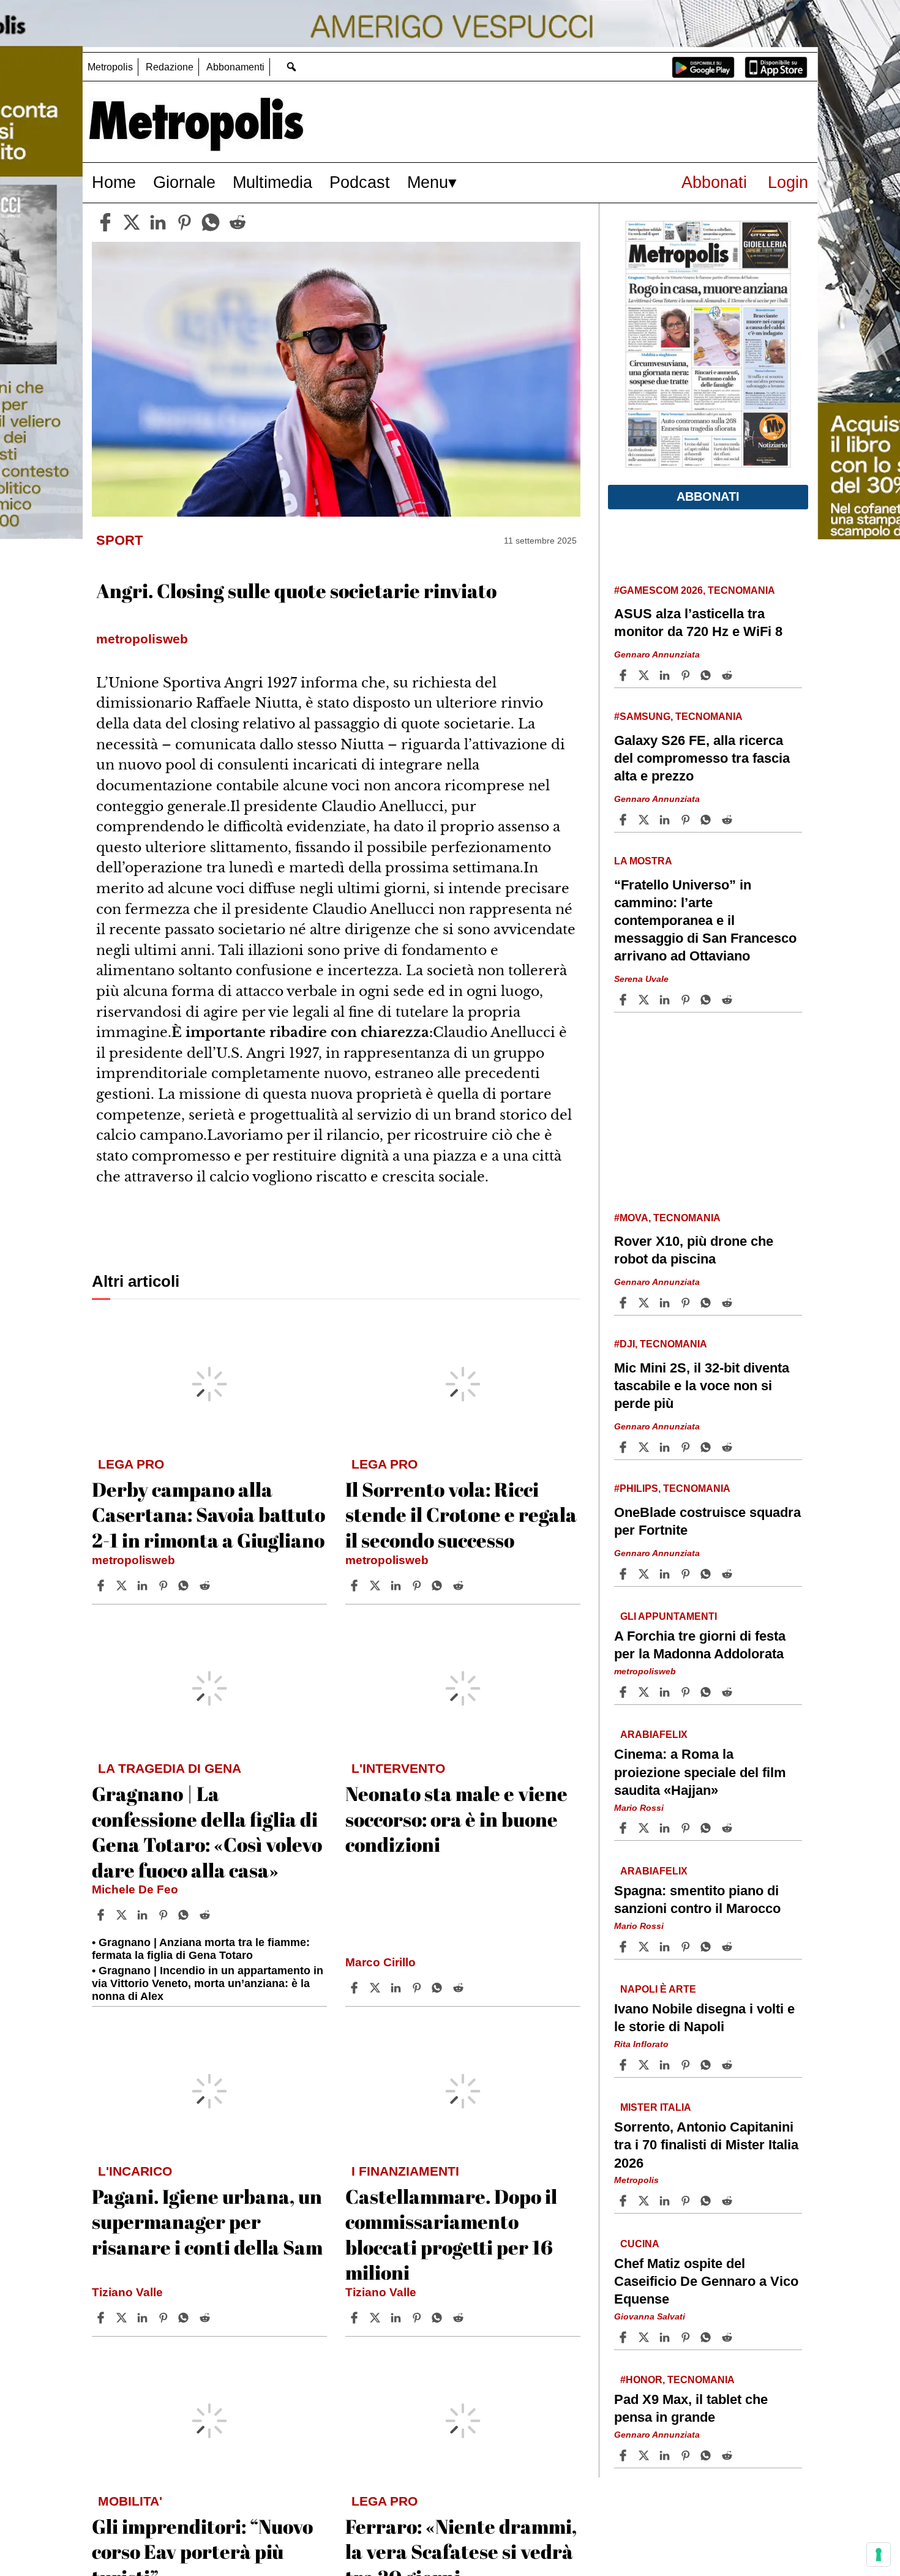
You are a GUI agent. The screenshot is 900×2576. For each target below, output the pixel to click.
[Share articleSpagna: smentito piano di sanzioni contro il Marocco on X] (645, 1947)
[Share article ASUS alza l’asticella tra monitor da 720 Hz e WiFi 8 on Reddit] (729, 675)
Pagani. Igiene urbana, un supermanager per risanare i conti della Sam (207, 2222)
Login (788, 182)
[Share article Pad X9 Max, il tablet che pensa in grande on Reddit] (729, 2455)
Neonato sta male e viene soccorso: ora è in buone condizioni (456, 1819)
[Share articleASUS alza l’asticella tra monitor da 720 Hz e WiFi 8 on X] (645, 675)
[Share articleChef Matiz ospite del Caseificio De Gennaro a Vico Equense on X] (645, 2337)
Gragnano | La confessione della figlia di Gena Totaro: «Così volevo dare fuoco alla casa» (207, 1832)
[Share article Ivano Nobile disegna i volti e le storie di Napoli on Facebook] (624, 2065)
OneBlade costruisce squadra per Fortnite (707, 1521)
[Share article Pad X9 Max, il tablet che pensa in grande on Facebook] (624, 2455)
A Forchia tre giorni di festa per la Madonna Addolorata (700, 1645)
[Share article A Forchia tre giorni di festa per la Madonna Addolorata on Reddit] (729, 1692)
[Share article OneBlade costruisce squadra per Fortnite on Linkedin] (666, 1574)
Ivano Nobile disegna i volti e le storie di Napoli (704, 2018)
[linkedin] (158, 222)
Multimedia (272, 182)
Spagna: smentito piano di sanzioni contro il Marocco (697, 1900)
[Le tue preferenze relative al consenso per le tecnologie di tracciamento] (879, 2555)
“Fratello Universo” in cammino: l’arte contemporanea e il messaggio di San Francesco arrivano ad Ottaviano (705, 921)
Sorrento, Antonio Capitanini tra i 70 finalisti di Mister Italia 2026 (706, 2145)
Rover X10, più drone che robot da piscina (694, 1250)
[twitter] (132, 222)
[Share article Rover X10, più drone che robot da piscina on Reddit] (729, 1303)
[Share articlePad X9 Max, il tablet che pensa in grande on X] (645, 2455)
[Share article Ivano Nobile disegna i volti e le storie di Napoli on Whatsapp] (708, 2065)
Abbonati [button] (708, 496)
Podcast (360, 182)
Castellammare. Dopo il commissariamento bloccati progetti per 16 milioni (451, 2234)
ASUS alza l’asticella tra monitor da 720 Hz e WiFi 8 (698, 623)
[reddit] (238, 222)
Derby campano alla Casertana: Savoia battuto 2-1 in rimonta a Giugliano (208, 1515)
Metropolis (110, 67)
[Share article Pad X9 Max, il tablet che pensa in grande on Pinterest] (687, 2455)
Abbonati (714, 182)
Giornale (184, 182)
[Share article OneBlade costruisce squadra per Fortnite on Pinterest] (687, 1574)
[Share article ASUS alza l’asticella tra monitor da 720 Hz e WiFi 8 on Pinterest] (687, 675)
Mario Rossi (639, 1807)
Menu (428, 182)
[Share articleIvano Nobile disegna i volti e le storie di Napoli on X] (645, 2065)
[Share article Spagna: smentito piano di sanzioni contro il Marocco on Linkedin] (666, 1947)
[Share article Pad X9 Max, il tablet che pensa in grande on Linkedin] (666, 2455)
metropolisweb (133, 1560)
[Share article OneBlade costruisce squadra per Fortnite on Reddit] (729, 1574)
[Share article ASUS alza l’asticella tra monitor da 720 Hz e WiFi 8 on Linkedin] (666, 675)
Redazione (170, 67)
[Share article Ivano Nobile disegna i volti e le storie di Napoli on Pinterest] (687, 2065)
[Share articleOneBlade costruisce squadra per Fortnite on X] (645, 1574)
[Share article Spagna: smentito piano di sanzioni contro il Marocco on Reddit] (729, 1947)
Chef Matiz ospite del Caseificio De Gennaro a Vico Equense (706, 2281)
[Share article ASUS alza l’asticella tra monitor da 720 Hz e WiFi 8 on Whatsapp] (708, 675)
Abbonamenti (235, 67)
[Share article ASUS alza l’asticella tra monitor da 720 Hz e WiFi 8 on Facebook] (624, 675)
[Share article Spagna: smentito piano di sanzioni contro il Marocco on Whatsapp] (708, 1947)
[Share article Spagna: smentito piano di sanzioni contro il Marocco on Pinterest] (687, 1947)
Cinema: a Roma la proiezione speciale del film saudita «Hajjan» (700, 1772)
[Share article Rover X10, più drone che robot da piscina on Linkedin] (666, 1303)
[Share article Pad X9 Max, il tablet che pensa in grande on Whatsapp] (708, 2455)
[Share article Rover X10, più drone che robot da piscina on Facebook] (624, 1303)
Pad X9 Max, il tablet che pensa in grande (691, 2408)
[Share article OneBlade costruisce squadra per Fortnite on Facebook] (624, 1574)
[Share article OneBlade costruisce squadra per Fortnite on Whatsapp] (708, 1574)
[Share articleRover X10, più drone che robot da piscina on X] (645, 1303)
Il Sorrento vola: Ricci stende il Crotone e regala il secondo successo (461, 1515)
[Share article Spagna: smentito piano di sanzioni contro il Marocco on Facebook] (624, 1947)
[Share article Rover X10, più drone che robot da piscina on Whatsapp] (708, 1303)
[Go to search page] (291, 66)
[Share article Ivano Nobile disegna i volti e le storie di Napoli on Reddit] (729, 2065)
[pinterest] (184, 222)
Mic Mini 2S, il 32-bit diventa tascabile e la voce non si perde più (702, 1386)
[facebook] (105, 222)
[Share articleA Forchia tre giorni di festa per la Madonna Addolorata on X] (645, 1692)
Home (114, 182)
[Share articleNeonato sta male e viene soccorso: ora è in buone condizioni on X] (377, 1988)
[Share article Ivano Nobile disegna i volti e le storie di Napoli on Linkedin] (666, 2065)
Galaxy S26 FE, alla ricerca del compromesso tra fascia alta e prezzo (702, 758)
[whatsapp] (211, 222)
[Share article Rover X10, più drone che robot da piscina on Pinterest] (687, 1303)
